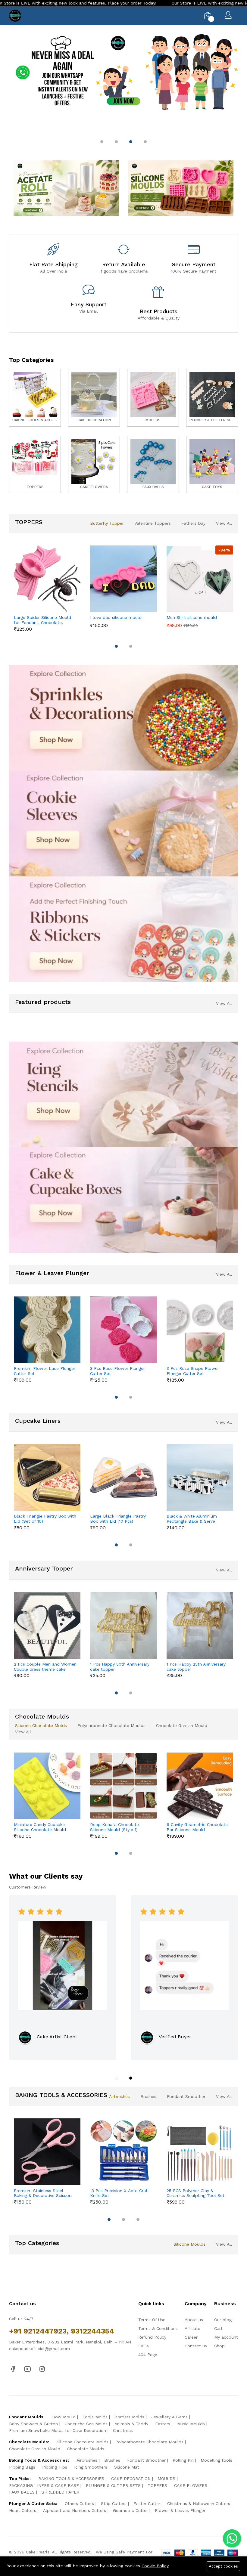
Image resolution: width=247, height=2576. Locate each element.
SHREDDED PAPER (60, 2492)
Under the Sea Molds (86, 2424)
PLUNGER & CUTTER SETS (113, 2485)
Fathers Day (193, 523)
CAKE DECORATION (131, 2479)
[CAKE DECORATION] (94, 398)
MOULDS (166, 2479)
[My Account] (228, 16)
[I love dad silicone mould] (123, 579)
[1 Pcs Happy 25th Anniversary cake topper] (200, 1625)
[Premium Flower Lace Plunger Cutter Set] (47, 1330)
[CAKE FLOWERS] (94, 464)
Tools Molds (95, 2417)
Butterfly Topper (107, 523)
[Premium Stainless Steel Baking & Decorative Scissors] (47, 2152)
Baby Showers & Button (33, 2424)
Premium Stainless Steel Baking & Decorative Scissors (43, 2193)
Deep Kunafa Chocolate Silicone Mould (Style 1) (114, 1827)
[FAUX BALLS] (153, 464)
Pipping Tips (55, 2467)
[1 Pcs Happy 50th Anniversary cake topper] (123, 1625)
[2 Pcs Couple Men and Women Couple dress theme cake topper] (47, 1625)
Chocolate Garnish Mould (182, 1725)
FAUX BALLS (22, 2492)
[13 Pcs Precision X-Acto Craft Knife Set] (123, 2152)
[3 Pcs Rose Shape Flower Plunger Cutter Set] (200, 1330)
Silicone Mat (127, 2467)
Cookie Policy (155, 2566)
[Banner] (66, 188)
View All (224, 523)
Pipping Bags (22, 2467)
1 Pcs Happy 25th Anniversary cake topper (196, 1667)
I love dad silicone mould (116, 617)
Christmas (123, 2430)
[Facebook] (13, 2369)
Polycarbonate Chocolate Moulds (111, 1725)
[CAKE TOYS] (212, 464)
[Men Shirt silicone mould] (200, 579)
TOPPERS (157, 2485)
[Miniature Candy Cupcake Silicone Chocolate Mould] (47, 1786)
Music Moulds (191, 2424)
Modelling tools (216, 2460)
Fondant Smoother (186, 2096)
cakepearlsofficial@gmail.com (39, 2349)
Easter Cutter (147, 2503)
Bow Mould (64, 2417)
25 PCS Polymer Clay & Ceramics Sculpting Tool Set (195, 2193)
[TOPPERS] (35, 464)
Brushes (148, 2096)
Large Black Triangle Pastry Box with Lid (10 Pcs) (118, 1519)
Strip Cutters (114, 2503)
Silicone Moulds (189, 2244)
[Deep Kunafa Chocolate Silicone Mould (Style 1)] (123, 1786)
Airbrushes (119, 2096)
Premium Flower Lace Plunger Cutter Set (45, 1371)
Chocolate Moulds (86, 2449)
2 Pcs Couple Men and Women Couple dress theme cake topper (45, 1667)
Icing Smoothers (91, 2467)
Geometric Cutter (130, 2510)
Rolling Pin (183, 2460)
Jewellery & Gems (169, 2417)
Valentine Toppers (153, 523)
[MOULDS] (153, 398)
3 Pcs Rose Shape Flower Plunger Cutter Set (193, 1371)
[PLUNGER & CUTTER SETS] (212, 398)
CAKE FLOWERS (191, 2485)
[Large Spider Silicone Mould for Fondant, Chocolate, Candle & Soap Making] (47, 579)
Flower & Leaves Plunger (180, 2510)
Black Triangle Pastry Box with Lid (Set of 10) (45, 1519)
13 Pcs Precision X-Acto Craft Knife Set (120, 2193)
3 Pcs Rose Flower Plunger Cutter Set (117, 1371)
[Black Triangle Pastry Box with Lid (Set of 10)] (47, 1477)
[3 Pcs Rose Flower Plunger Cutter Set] (123, 1330)
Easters (163, 2424)
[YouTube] (27, 2369)
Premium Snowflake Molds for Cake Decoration (58, 2430)
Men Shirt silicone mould (192, 617)
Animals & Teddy (131, 2424)
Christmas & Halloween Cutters (199, 2503)
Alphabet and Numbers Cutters (75, 2510)
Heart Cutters (23, 2510)
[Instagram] (42, 2369)
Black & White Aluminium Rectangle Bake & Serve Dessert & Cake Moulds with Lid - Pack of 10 (195, 1519)
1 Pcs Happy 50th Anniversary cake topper (120, 1667)
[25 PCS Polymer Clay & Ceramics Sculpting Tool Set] (200, 2152)
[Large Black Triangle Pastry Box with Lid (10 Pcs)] (123, 1477)
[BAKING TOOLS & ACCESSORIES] (35, 398)
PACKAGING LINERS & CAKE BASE (44, 2485)
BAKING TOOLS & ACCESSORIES (71, 2479)
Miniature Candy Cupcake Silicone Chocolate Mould (40, 1827)
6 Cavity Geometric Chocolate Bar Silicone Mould (197, 1827)
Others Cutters (79, 2503)
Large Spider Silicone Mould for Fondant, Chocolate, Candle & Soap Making (42, 620)
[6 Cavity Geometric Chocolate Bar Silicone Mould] (200, 1786)
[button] (102, 142)
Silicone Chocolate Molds (41, 1725)
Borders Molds (129, 2417)
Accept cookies (223, 2566)
